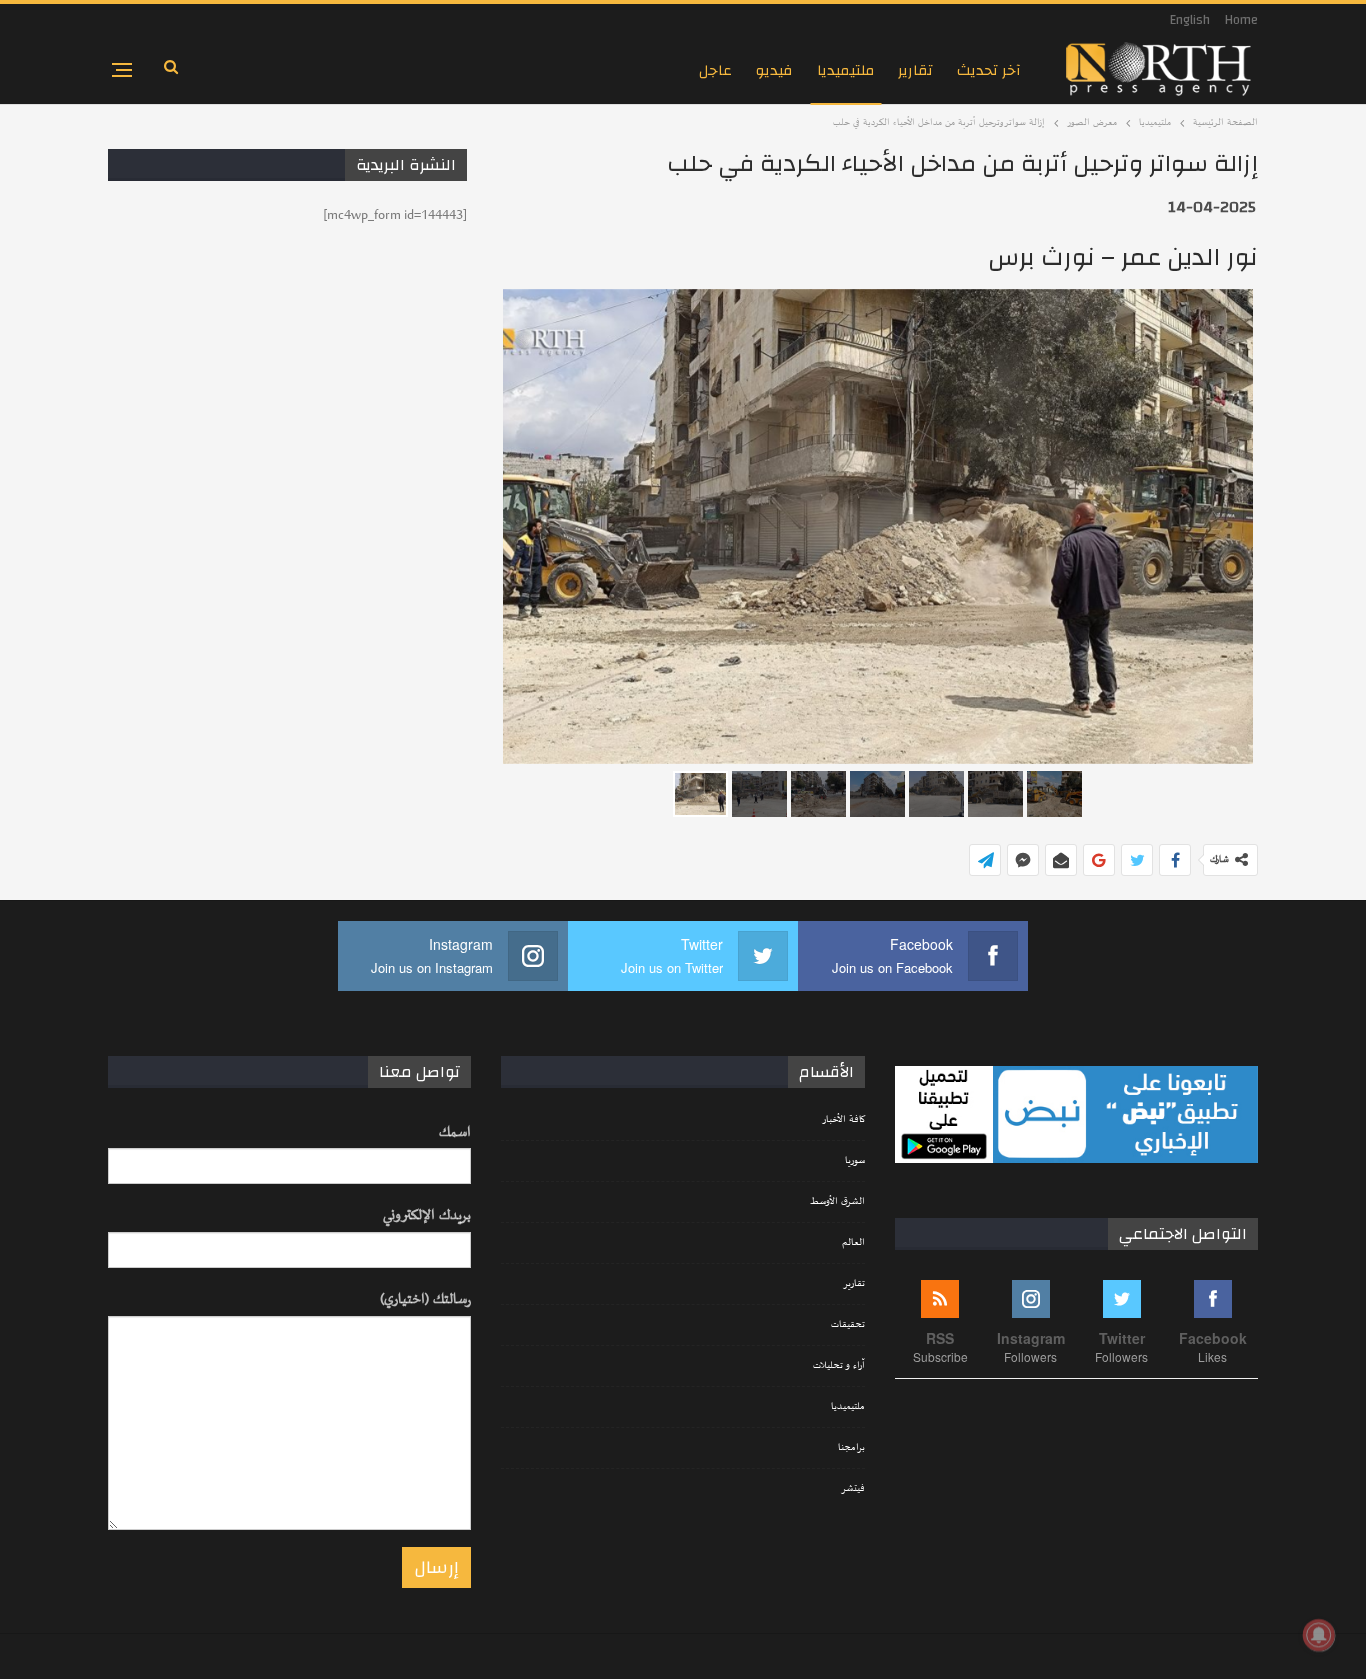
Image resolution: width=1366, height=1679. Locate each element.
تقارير (915, 70)
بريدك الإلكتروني (427, 1215)
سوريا (855, 1161)
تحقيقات (848, 1325)
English (1190, 20)
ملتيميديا (845, 70)
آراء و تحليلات (839, 1366)
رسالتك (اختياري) (425, 1299)
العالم (853, 1243)
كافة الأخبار (843, 1120)
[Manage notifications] (1319, 1635)
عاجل (715, 70)
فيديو (774, 70)
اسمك (455, 1132)
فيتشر (853, 1489)
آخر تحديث (989, 70)
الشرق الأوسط (837, 1202)
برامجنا (851, 1448)
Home (1241, 20)
